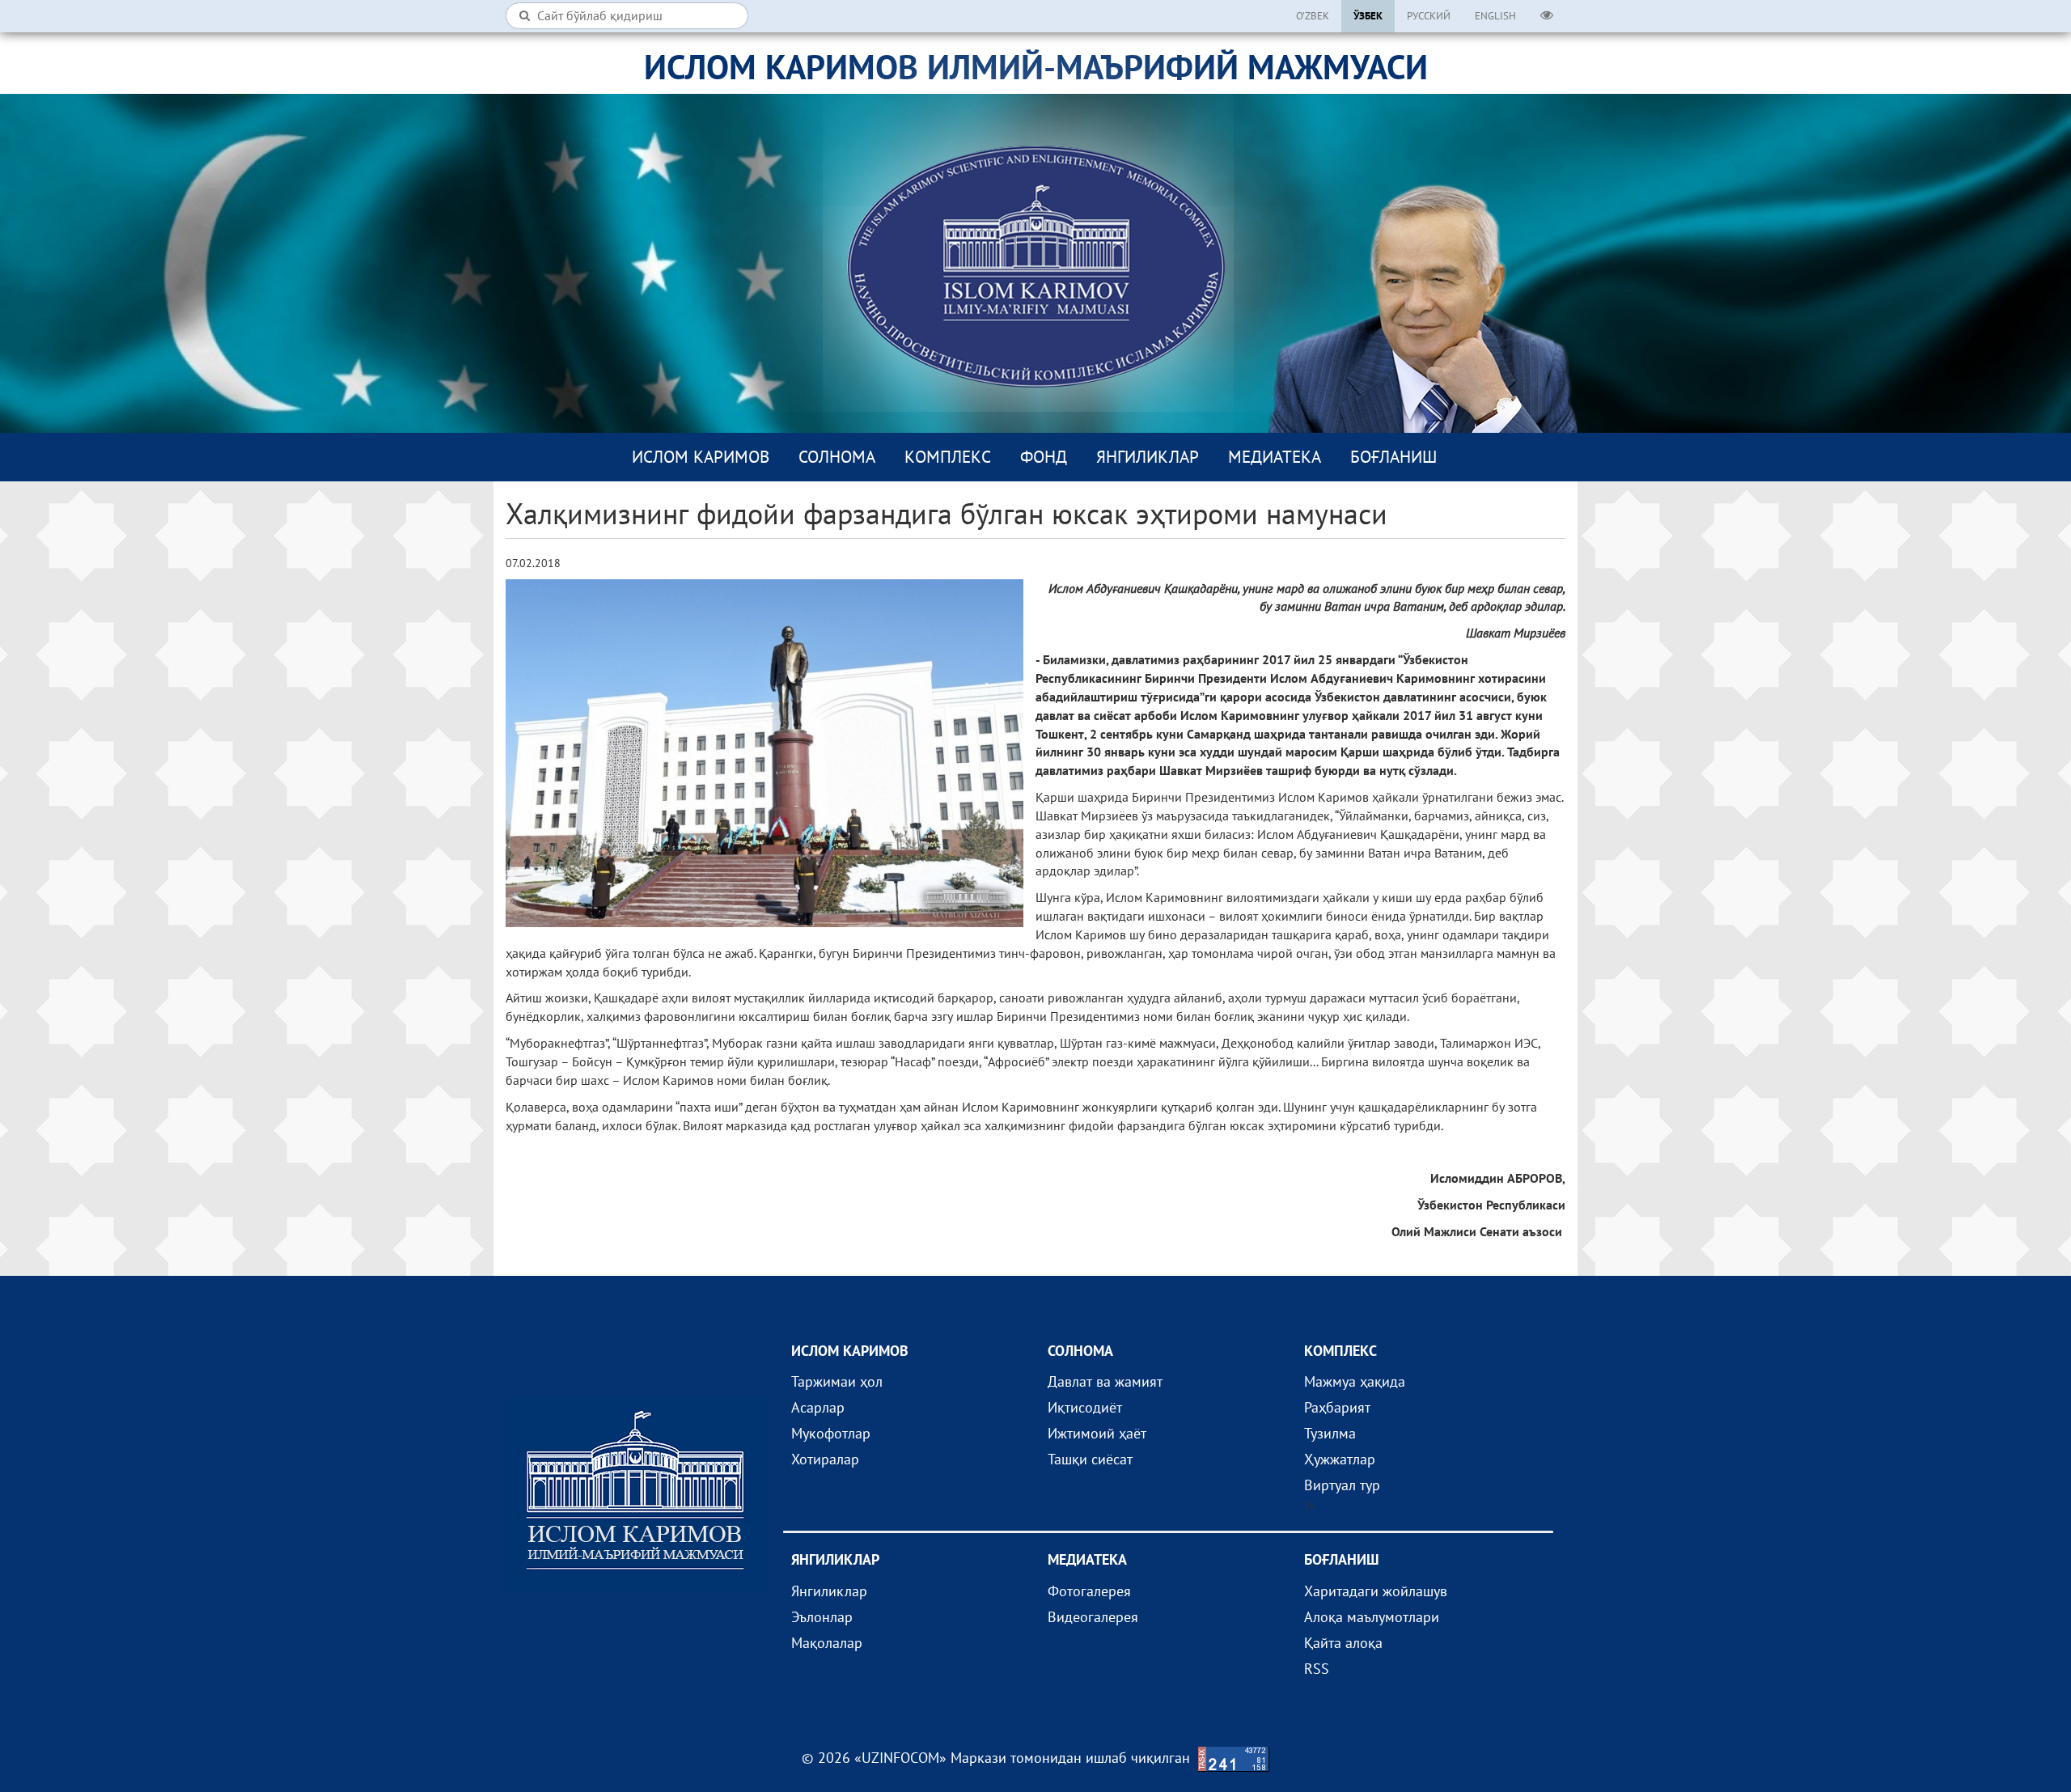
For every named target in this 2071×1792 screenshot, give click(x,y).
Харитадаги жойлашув (1376, 1591)
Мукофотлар (831, 1433)
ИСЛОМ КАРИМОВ (701, 457)
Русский (1429, 16)
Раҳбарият (1337, 1407)
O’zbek (1313, 16)
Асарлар (818, 1407)
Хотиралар (825, 1459)
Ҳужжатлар (1340, 1459)
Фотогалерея (1089, 1591)
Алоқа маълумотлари (1372, 1617)
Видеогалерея (1093, 1617)
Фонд (1044, 457)
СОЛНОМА (837, 457)
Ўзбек (1368, 16)
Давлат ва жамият (1105, 1381)
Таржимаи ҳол (837, 1381)
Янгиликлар (1148, 457)
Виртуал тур (1342, 1485)
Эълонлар (822, 1617)
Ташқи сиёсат (1090, 1459)
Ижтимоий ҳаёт (1097, 1433)
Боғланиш (1393, 457)
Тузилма (1330, 1433)
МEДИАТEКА (1275, 457)
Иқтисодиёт (1085, 1407)
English (1495, 16)
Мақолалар (827, 1643)
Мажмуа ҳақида (1355, 1381)
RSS (1317, 1669)
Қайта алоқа (1343, 1643)
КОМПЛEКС (948, 457)
